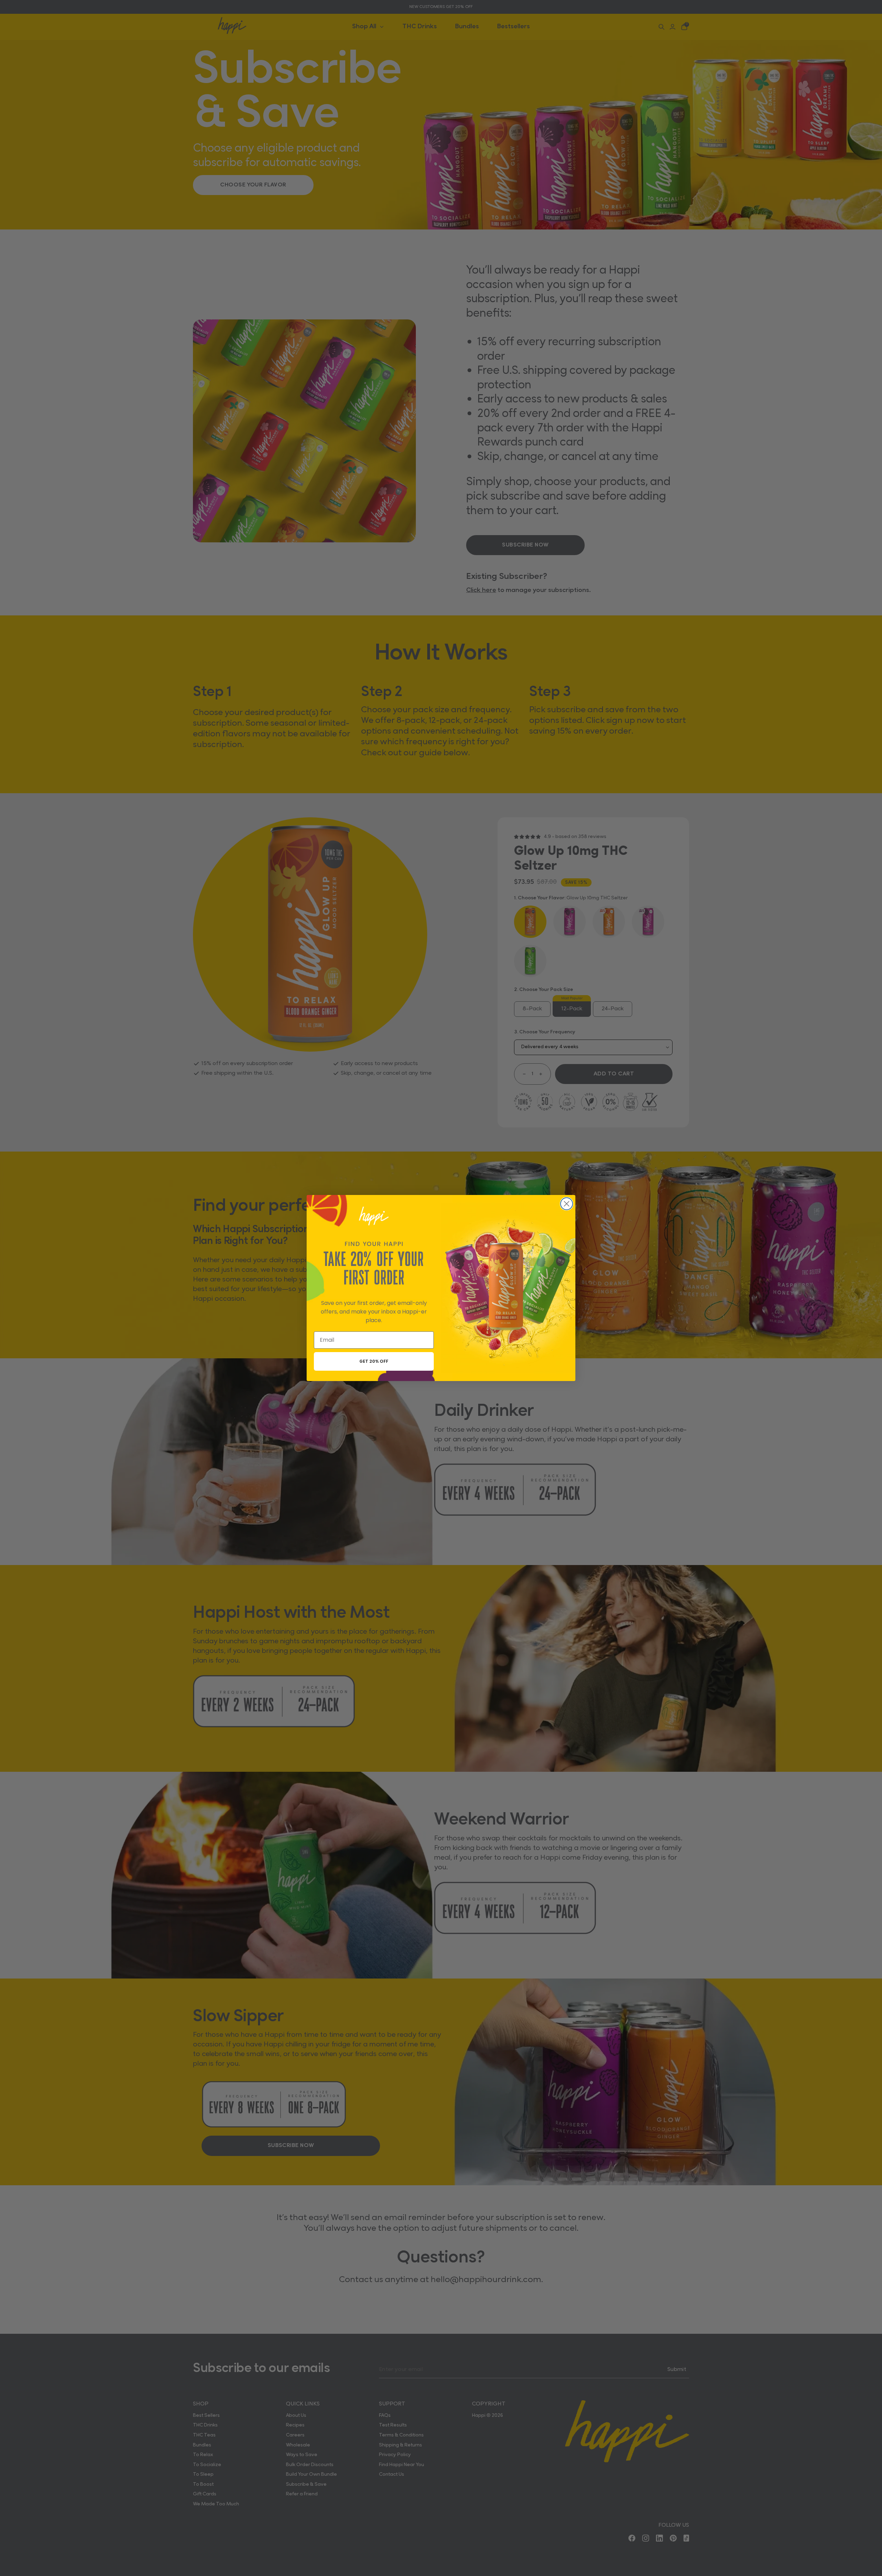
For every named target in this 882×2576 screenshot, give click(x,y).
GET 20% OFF (374, 1361)
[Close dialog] (567, 1204)
